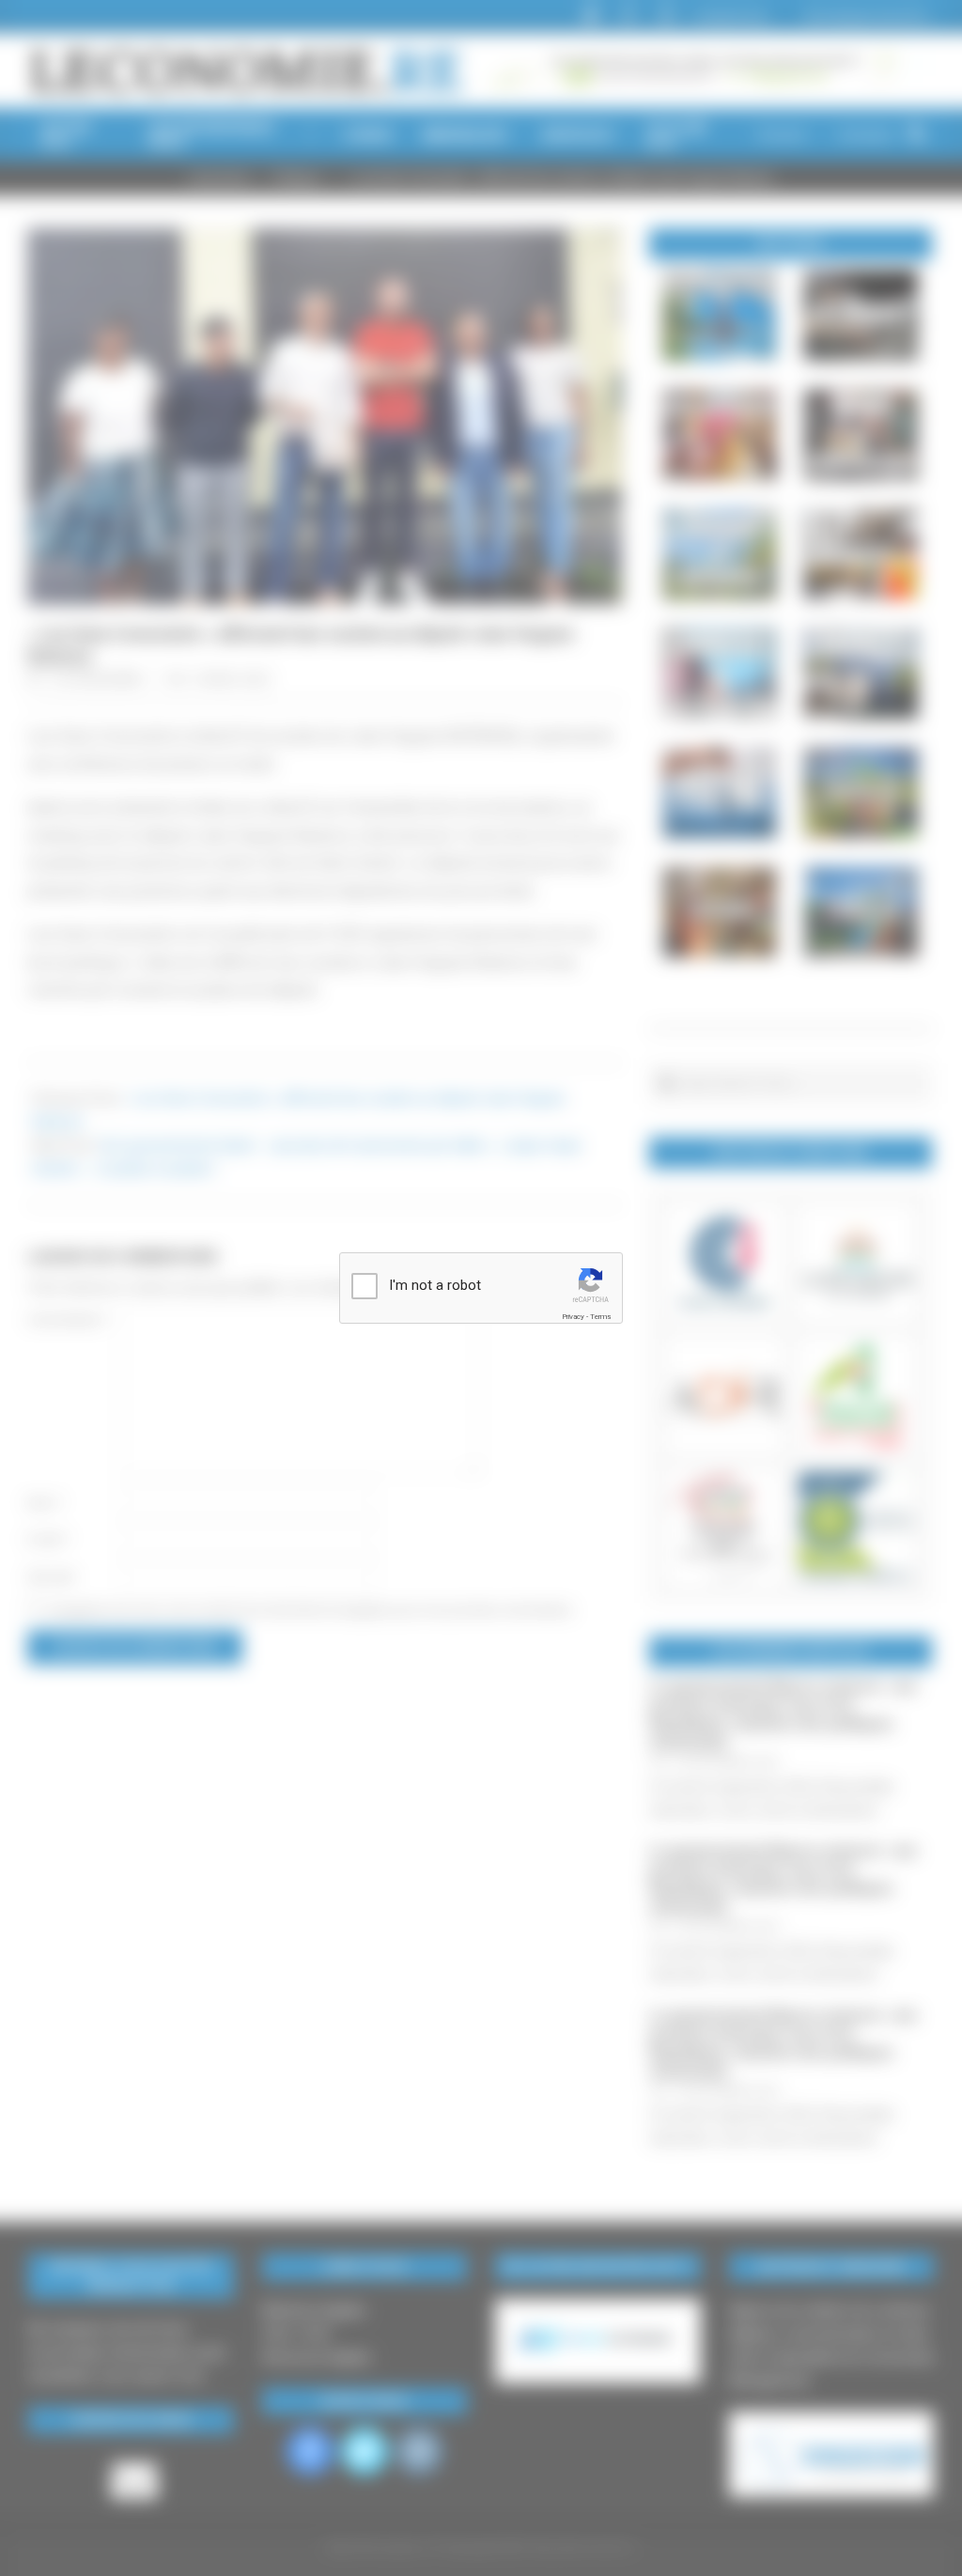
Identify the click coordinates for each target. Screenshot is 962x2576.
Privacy (573, 1317)
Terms (600, 1317)
